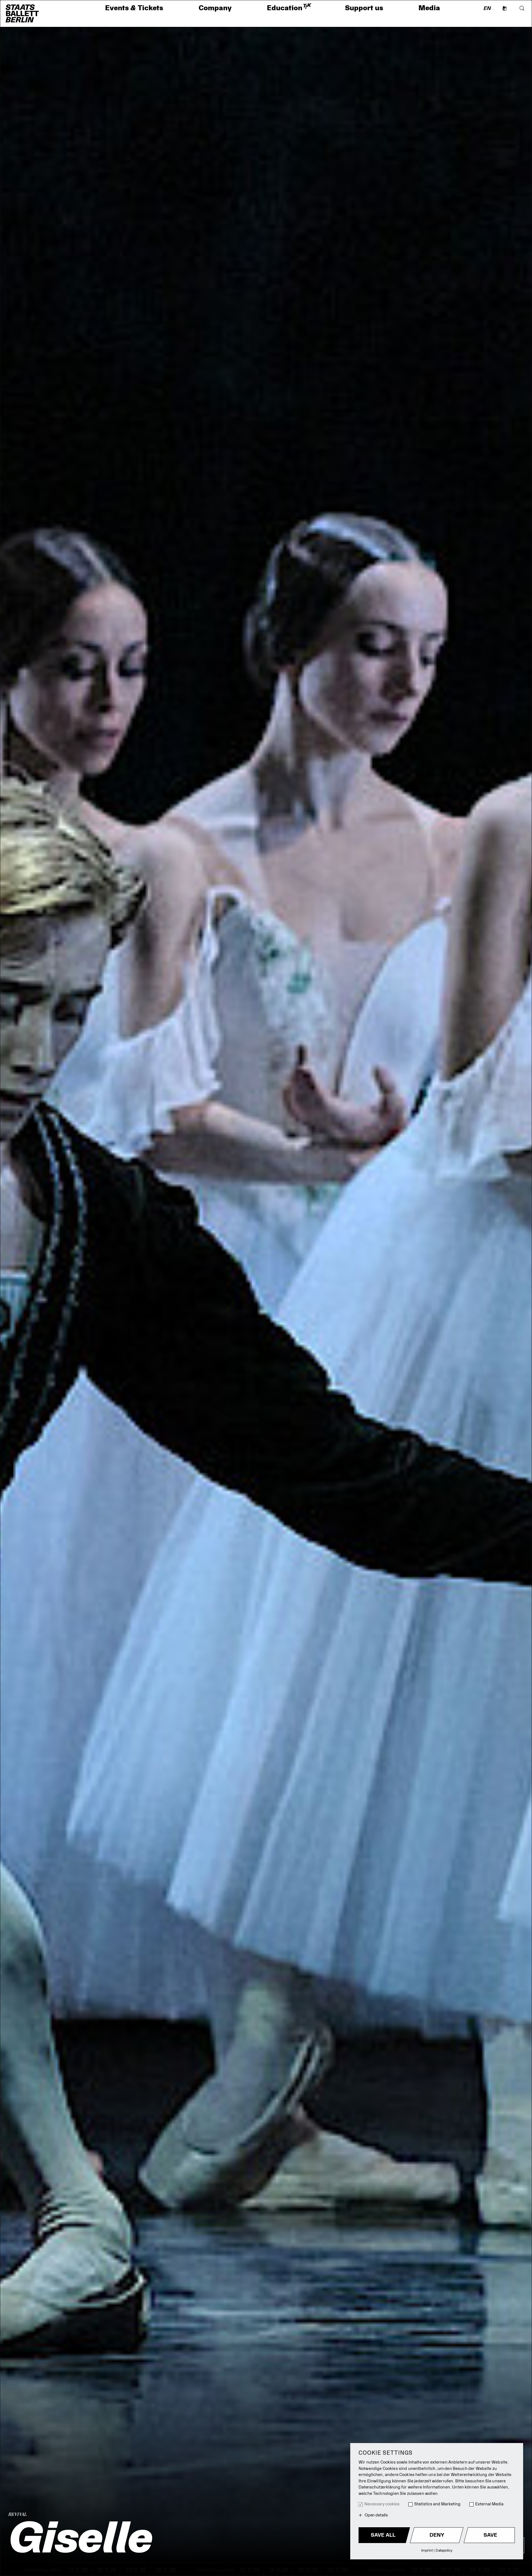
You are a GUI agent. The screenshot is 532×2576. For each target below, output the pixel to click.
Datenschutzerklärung (379, 2487)
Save (490, 2535)
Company (215, 8)
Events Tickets (134, 8)
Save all (383, 2535)
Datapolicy (444, 2550)
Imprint (427, 2550)
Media (429, 8)
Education (288, 8)
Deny (437, 2535)
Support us (364, 8)
